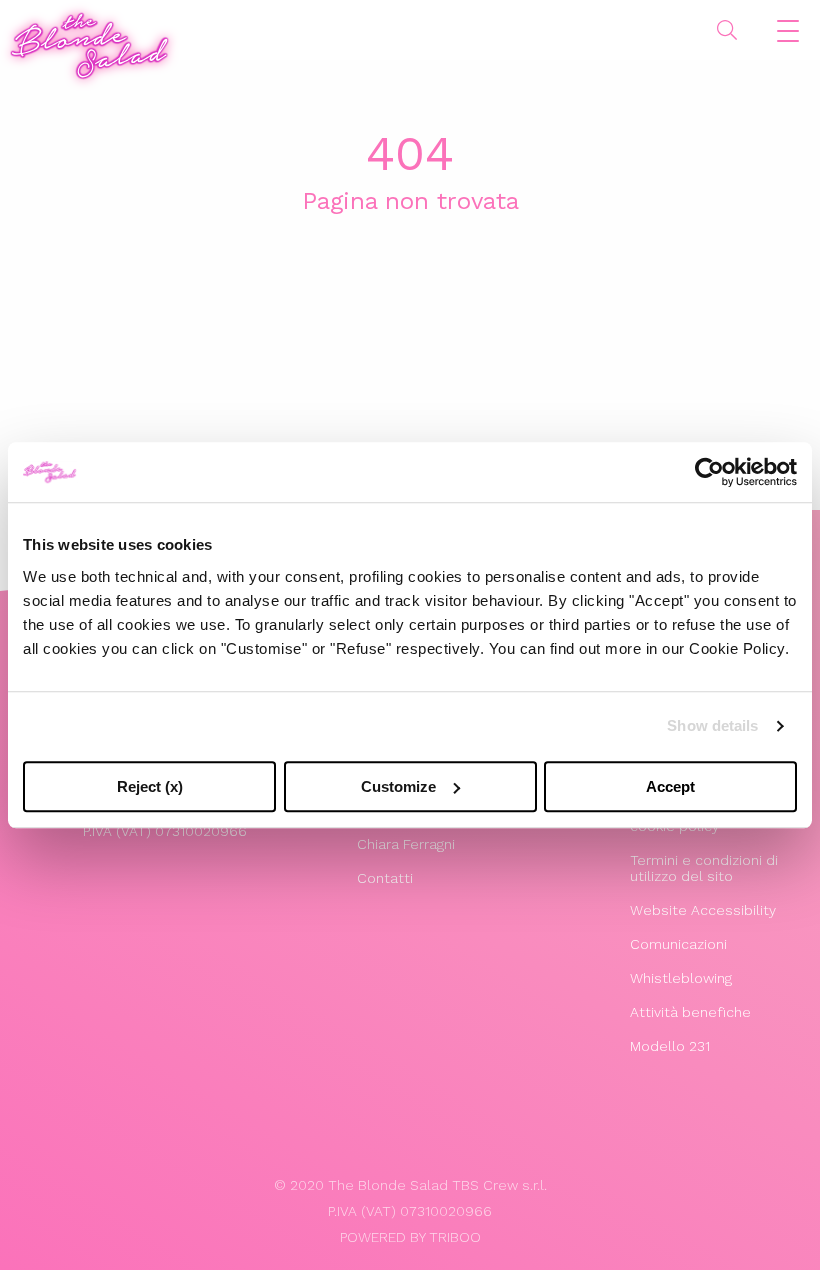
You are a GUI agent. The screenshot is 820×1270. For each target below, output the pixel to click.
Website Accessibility (703, 910)
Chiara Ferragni (406, 844)
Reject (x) (150, 786)
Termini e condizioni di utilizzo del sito (704, 868)
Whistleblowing (681, 978)
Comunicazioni (678, 944)
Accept (670, 786)
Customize (398, 786)
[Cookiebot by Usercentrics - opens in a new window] (709, 472)
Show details (712, 725)
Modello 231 (670, 1046)
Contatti (385, 878)
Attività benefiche (690, 1012)
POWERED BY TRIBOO (410, 1237)
